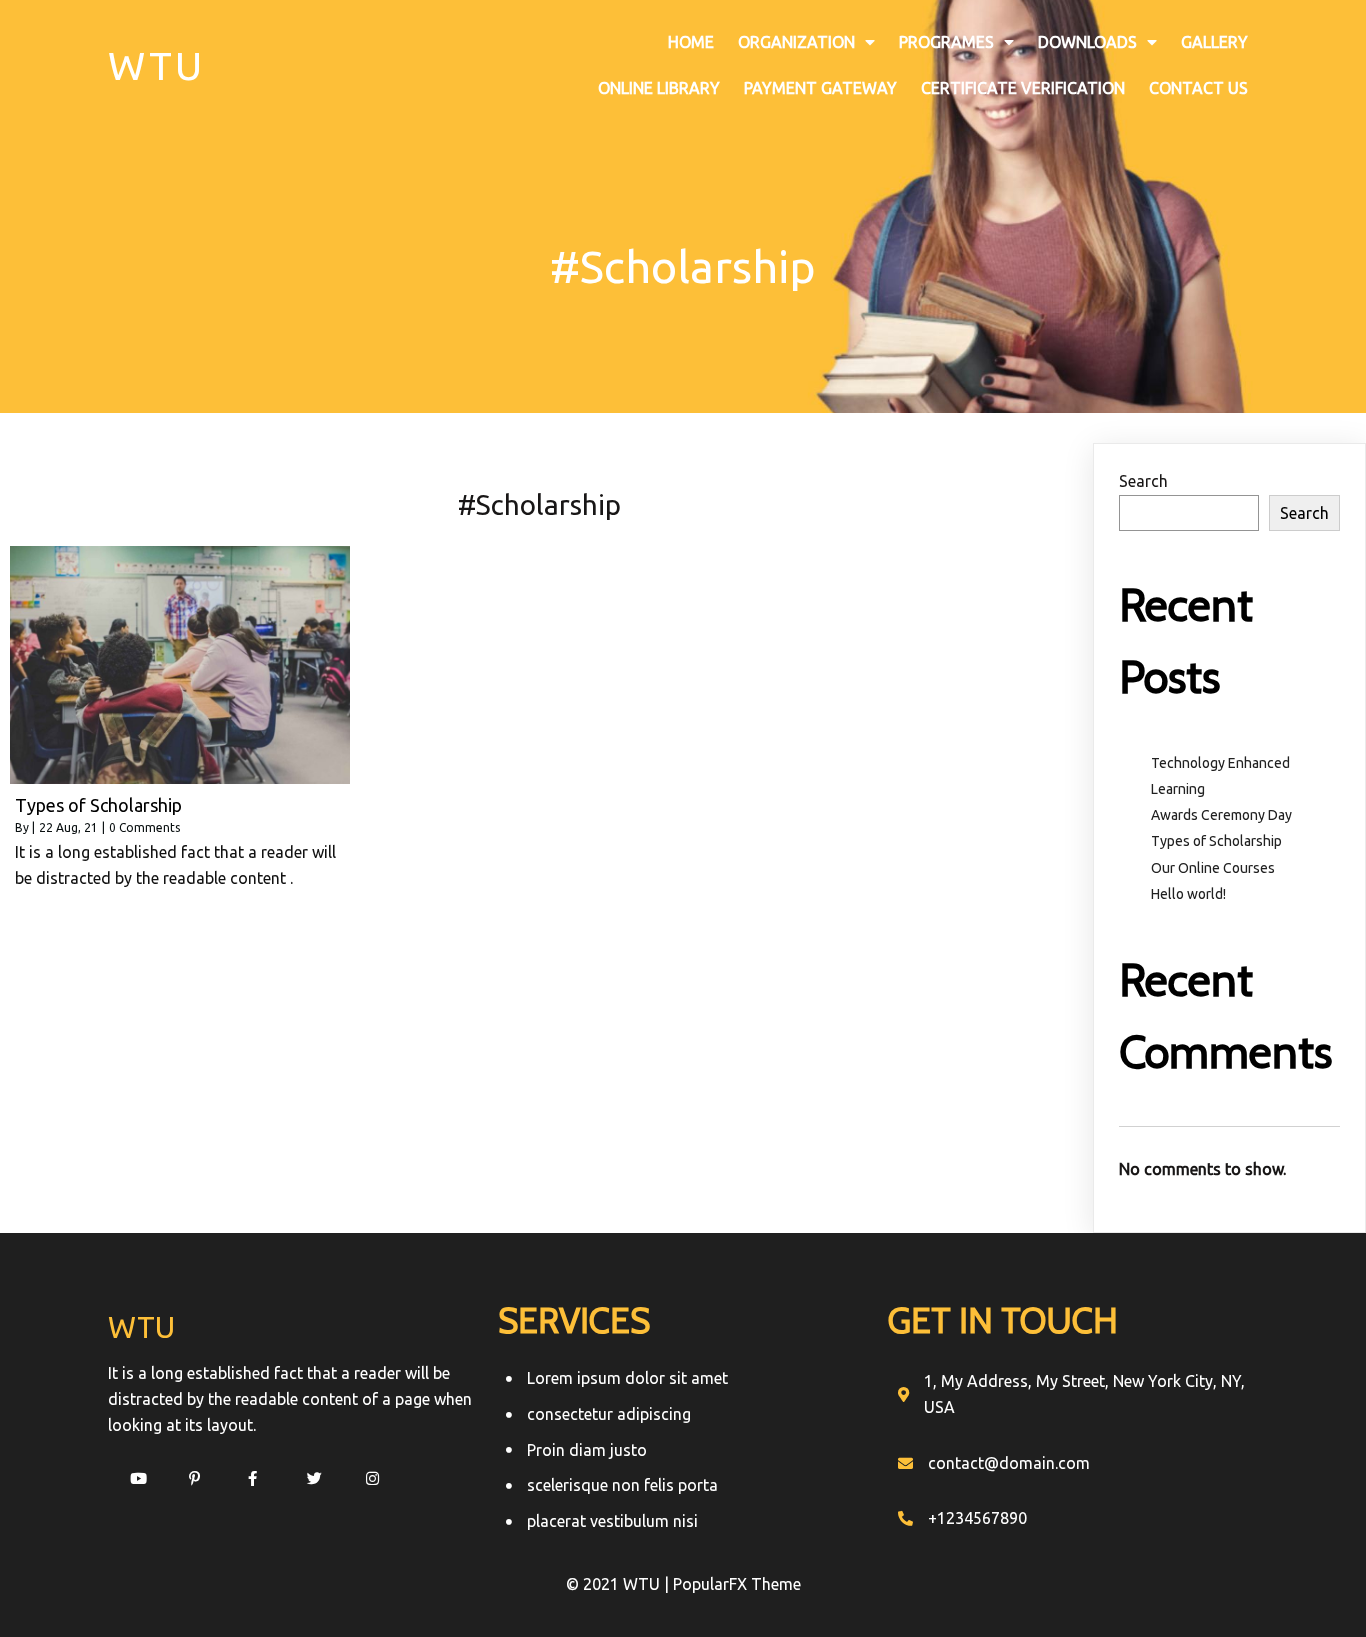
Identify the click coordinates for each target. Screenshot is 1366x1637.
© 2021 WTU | (619, 1584)
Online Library (659, 88)
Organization (796, 42)
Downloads (1087, 42)
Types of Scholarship (1216, 841)
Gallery (1214, 42)
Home (691, 42)
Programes (946, 42)
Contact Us (1198, 88)
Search (1143, 481)
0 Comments (144, 827)
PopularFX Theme (737, 1584)
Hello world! (1188, 894)
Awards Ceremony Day (1221, 815)
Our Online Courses (1213, 868)
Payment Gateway (820, 88)
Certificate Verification (1023, 88)
